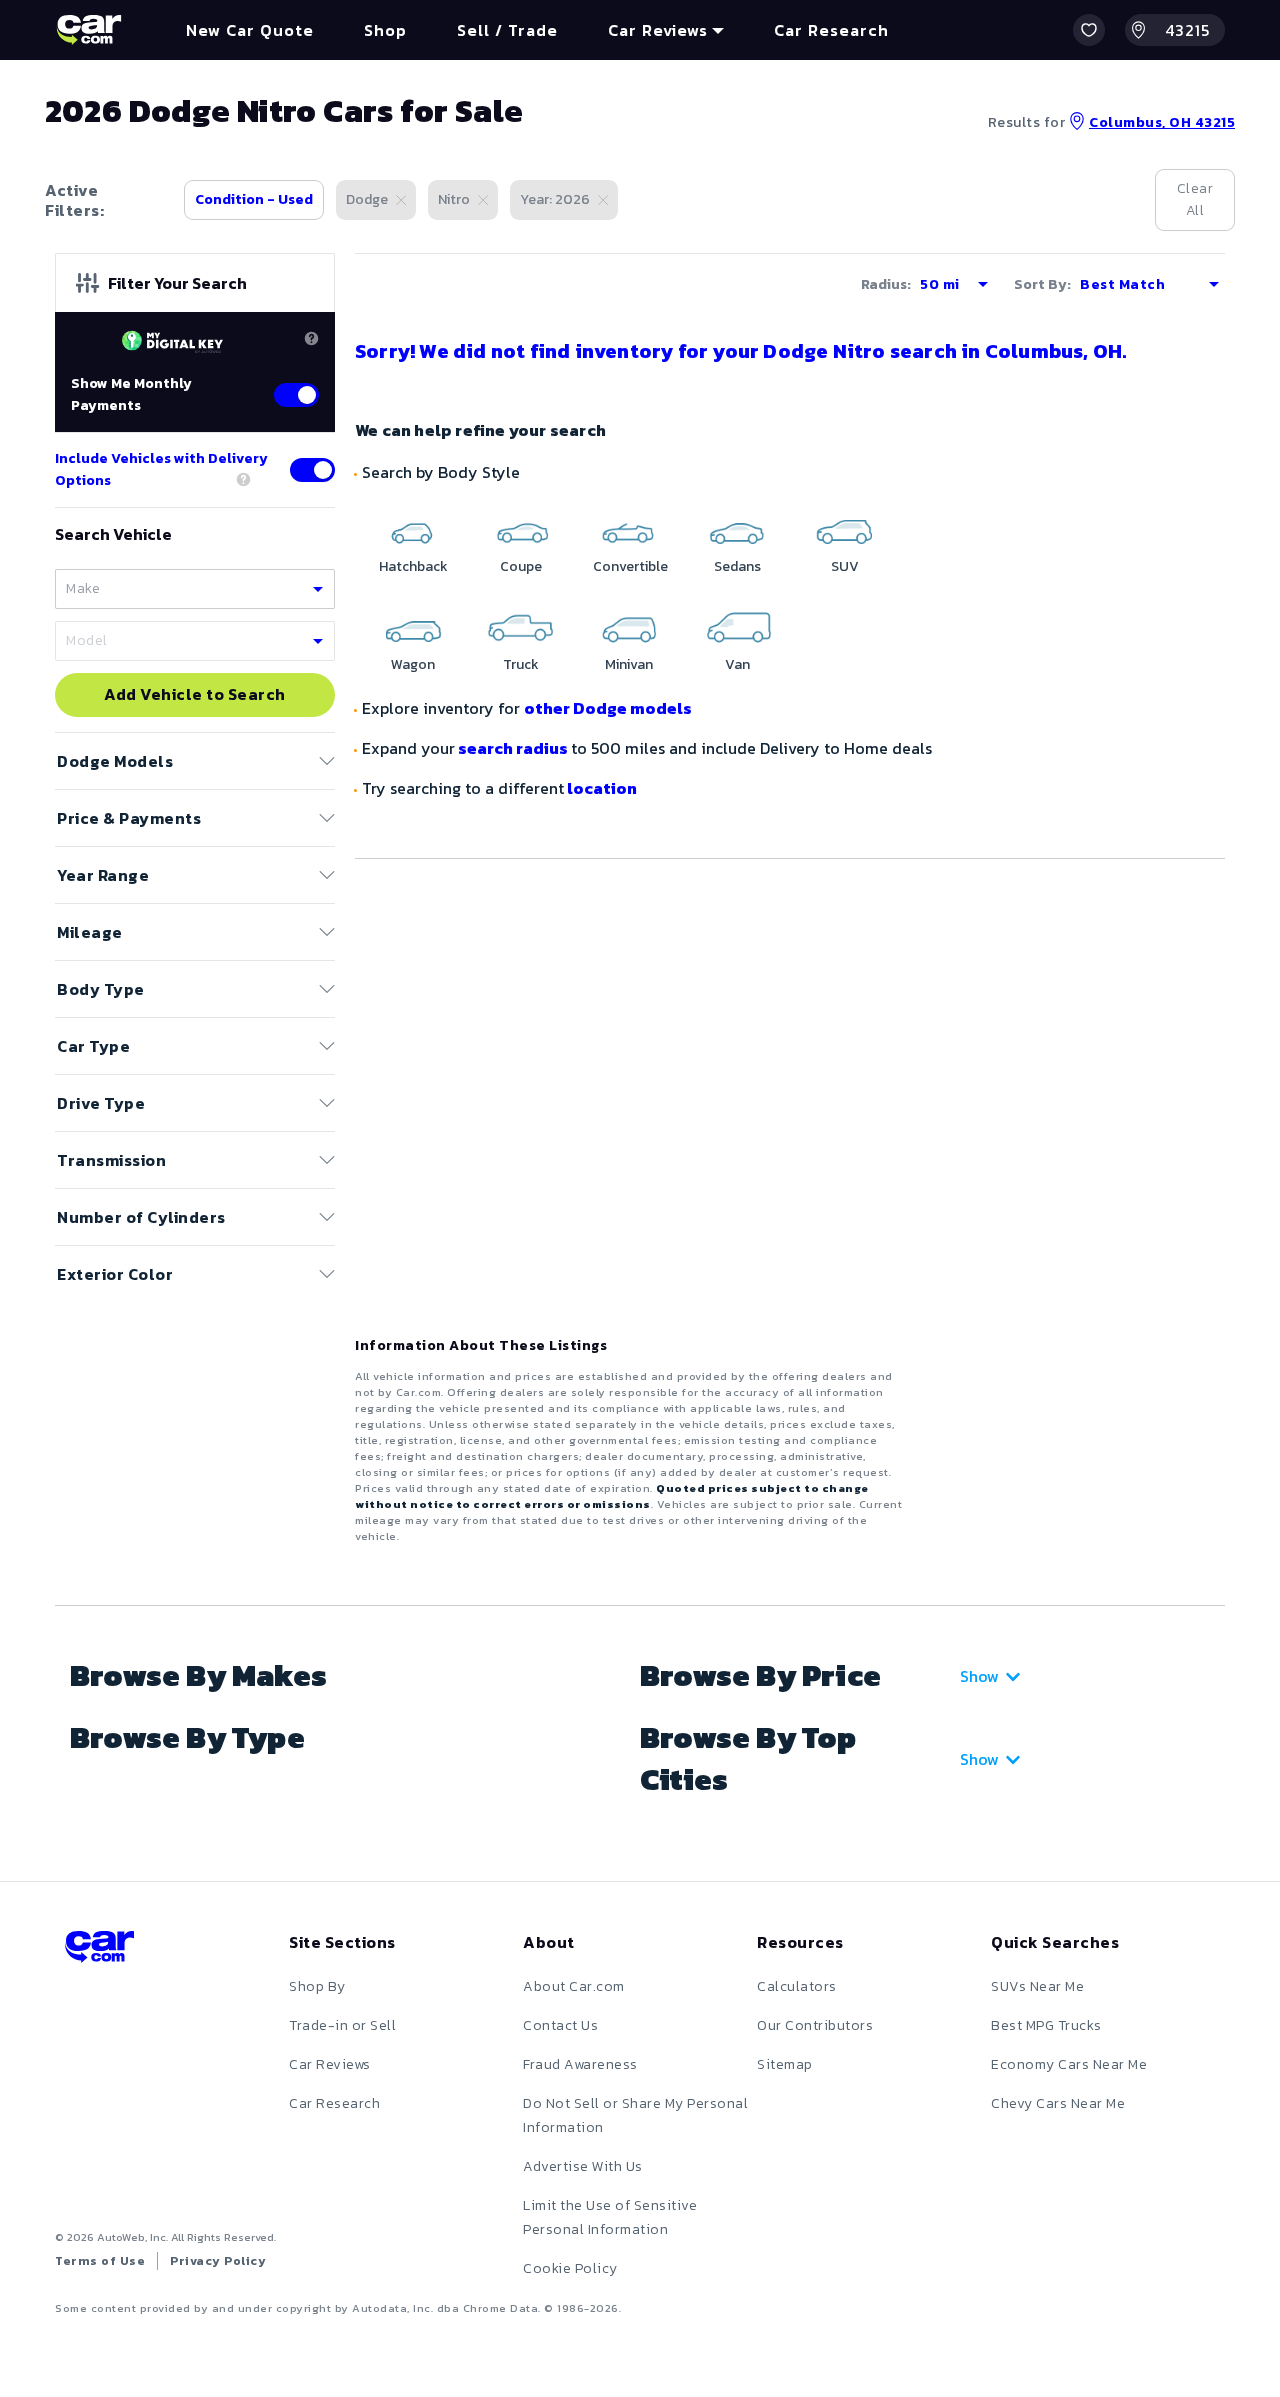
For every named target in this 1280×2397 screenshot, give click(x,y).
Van (737, 664)
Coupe (521, 566)
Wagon (413, 664)
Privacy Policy (218, 2261)
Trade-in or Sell (342, 2025)
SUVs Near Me (1037, 1986)
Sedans (737, 566)
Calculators (797, 1986)
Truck (521, 664)
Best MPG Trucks (1046, 2025)
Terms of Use (100, 2261)
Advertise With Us (583, 2166)
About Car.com (574, 1986)
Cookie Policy (570, 2268)
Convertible (630, 566)
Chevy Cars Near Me (1058, 2103)
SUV (845, 566)
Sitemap (785, 2064)
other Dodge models (608, 708)
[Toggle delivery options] (312, 470)
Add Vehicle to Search (195, 695)
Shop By (317, 1986)
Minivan (629, 664)
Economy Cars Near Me (1069, 2064)
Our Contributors (815, 2025)
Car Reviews (330, 2064)
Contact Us (560, 2025)
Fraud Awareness (580, 2064)
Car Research (334, 2103)
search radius (513, 748)
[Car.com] (89, 30)
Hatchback (413, 566)
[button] (1089, 30)
